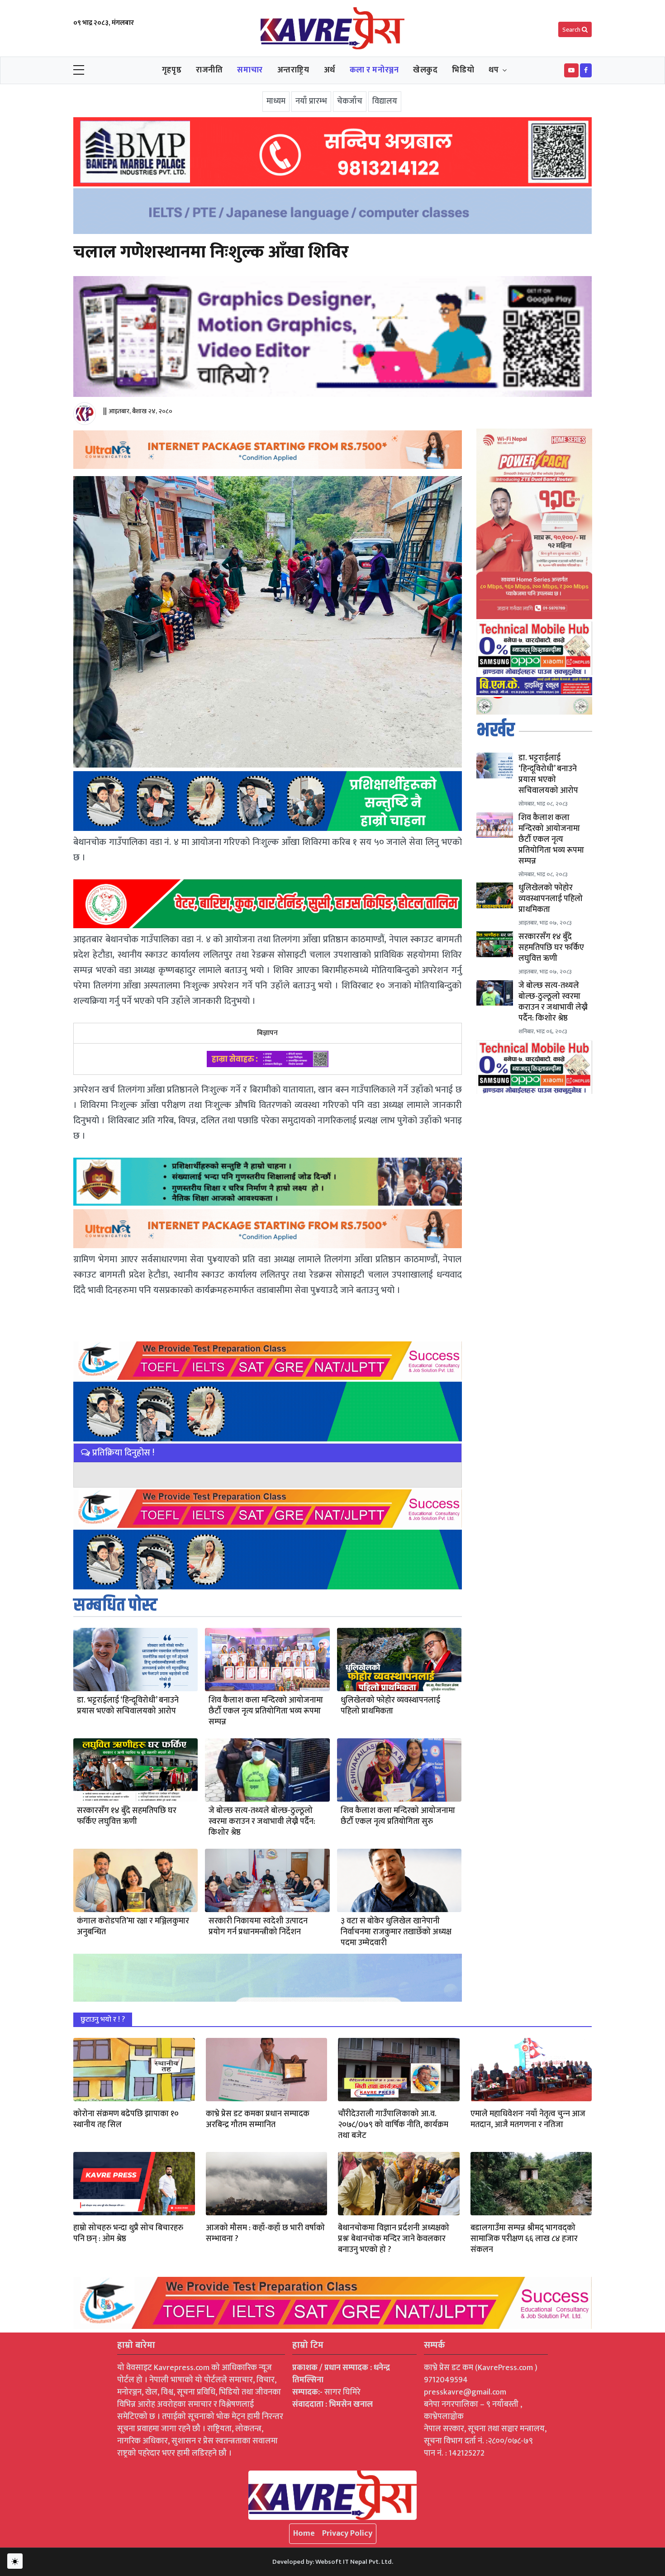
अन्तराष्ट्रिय (293, 70)
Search (572, 30)
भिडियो (463, 70)
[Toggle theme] (15, 2561)
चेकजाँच (350, 101)
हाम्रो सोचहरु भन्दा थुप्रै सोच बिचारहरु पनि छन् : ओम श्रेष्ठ (128, 2233)
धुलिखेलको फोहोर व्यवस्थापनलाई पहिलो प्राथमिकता (390, 1706)
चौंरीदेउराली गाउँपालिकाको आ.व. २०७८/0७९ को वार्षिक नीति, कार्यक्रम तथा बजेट (393, 2125)
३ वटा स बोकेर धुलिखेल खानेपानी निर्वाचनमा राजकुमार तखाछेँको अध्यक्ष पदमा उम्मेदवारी (396, 1932)
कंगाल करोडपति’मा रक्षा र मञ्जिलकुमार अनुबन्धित (133, 1927)
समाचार (250, 70)
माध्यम (276, 101)
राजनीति (209, 70)
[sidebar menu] (79, 71)
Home (304, 2533)
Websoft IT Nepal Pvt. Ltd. (354, 2562)
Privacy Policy (347, 2533)
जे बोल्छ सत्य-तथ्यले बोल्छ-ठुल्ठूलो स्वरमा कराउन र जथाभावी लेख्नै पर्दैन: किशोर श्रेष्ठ (262, 1822)
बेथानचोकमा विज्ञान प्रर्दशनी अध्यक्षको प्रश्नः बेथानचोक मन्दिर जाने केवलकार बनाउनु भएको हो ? (394, 2239)
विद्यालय (385, 101)
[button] (571, 70)
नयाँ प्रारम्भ (311, 101)
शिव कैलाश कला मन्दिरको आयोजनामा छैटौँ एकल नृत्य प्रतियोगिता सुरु (398, 1816)
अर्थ (330, 70)
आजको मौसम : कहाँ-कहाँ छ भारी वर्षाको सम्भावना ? (265, 2233)
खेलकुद (425, 70)
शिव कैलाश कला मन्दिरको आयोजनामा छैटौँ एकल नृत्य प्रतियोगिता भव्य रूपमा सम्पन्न (266, 1711)
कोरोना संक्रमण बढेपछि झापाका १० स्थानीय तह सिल (126, 2119)
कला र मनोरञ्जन (374, 70)
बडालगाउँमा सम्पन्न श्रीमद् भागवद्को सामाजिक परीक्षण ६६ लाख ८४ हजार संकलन (524, 2239)
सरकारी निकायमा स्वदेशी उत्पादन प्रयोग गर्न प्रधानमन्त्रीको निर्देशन (258, 1927)
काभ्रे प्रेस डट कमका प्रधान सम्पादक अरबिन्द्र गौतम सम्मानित (258, 2119)
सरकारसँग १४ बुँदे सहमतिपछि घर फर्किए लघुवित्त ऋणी (127, 1816)
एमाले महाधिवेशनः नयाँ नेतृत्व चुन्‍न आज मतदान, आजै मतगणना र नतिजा (528, 2119)
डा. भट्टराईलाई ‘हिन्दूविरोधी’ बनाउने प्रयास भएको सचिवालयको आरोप (128, 1706)
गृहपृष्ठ (172, 70)
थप (494, 70)
